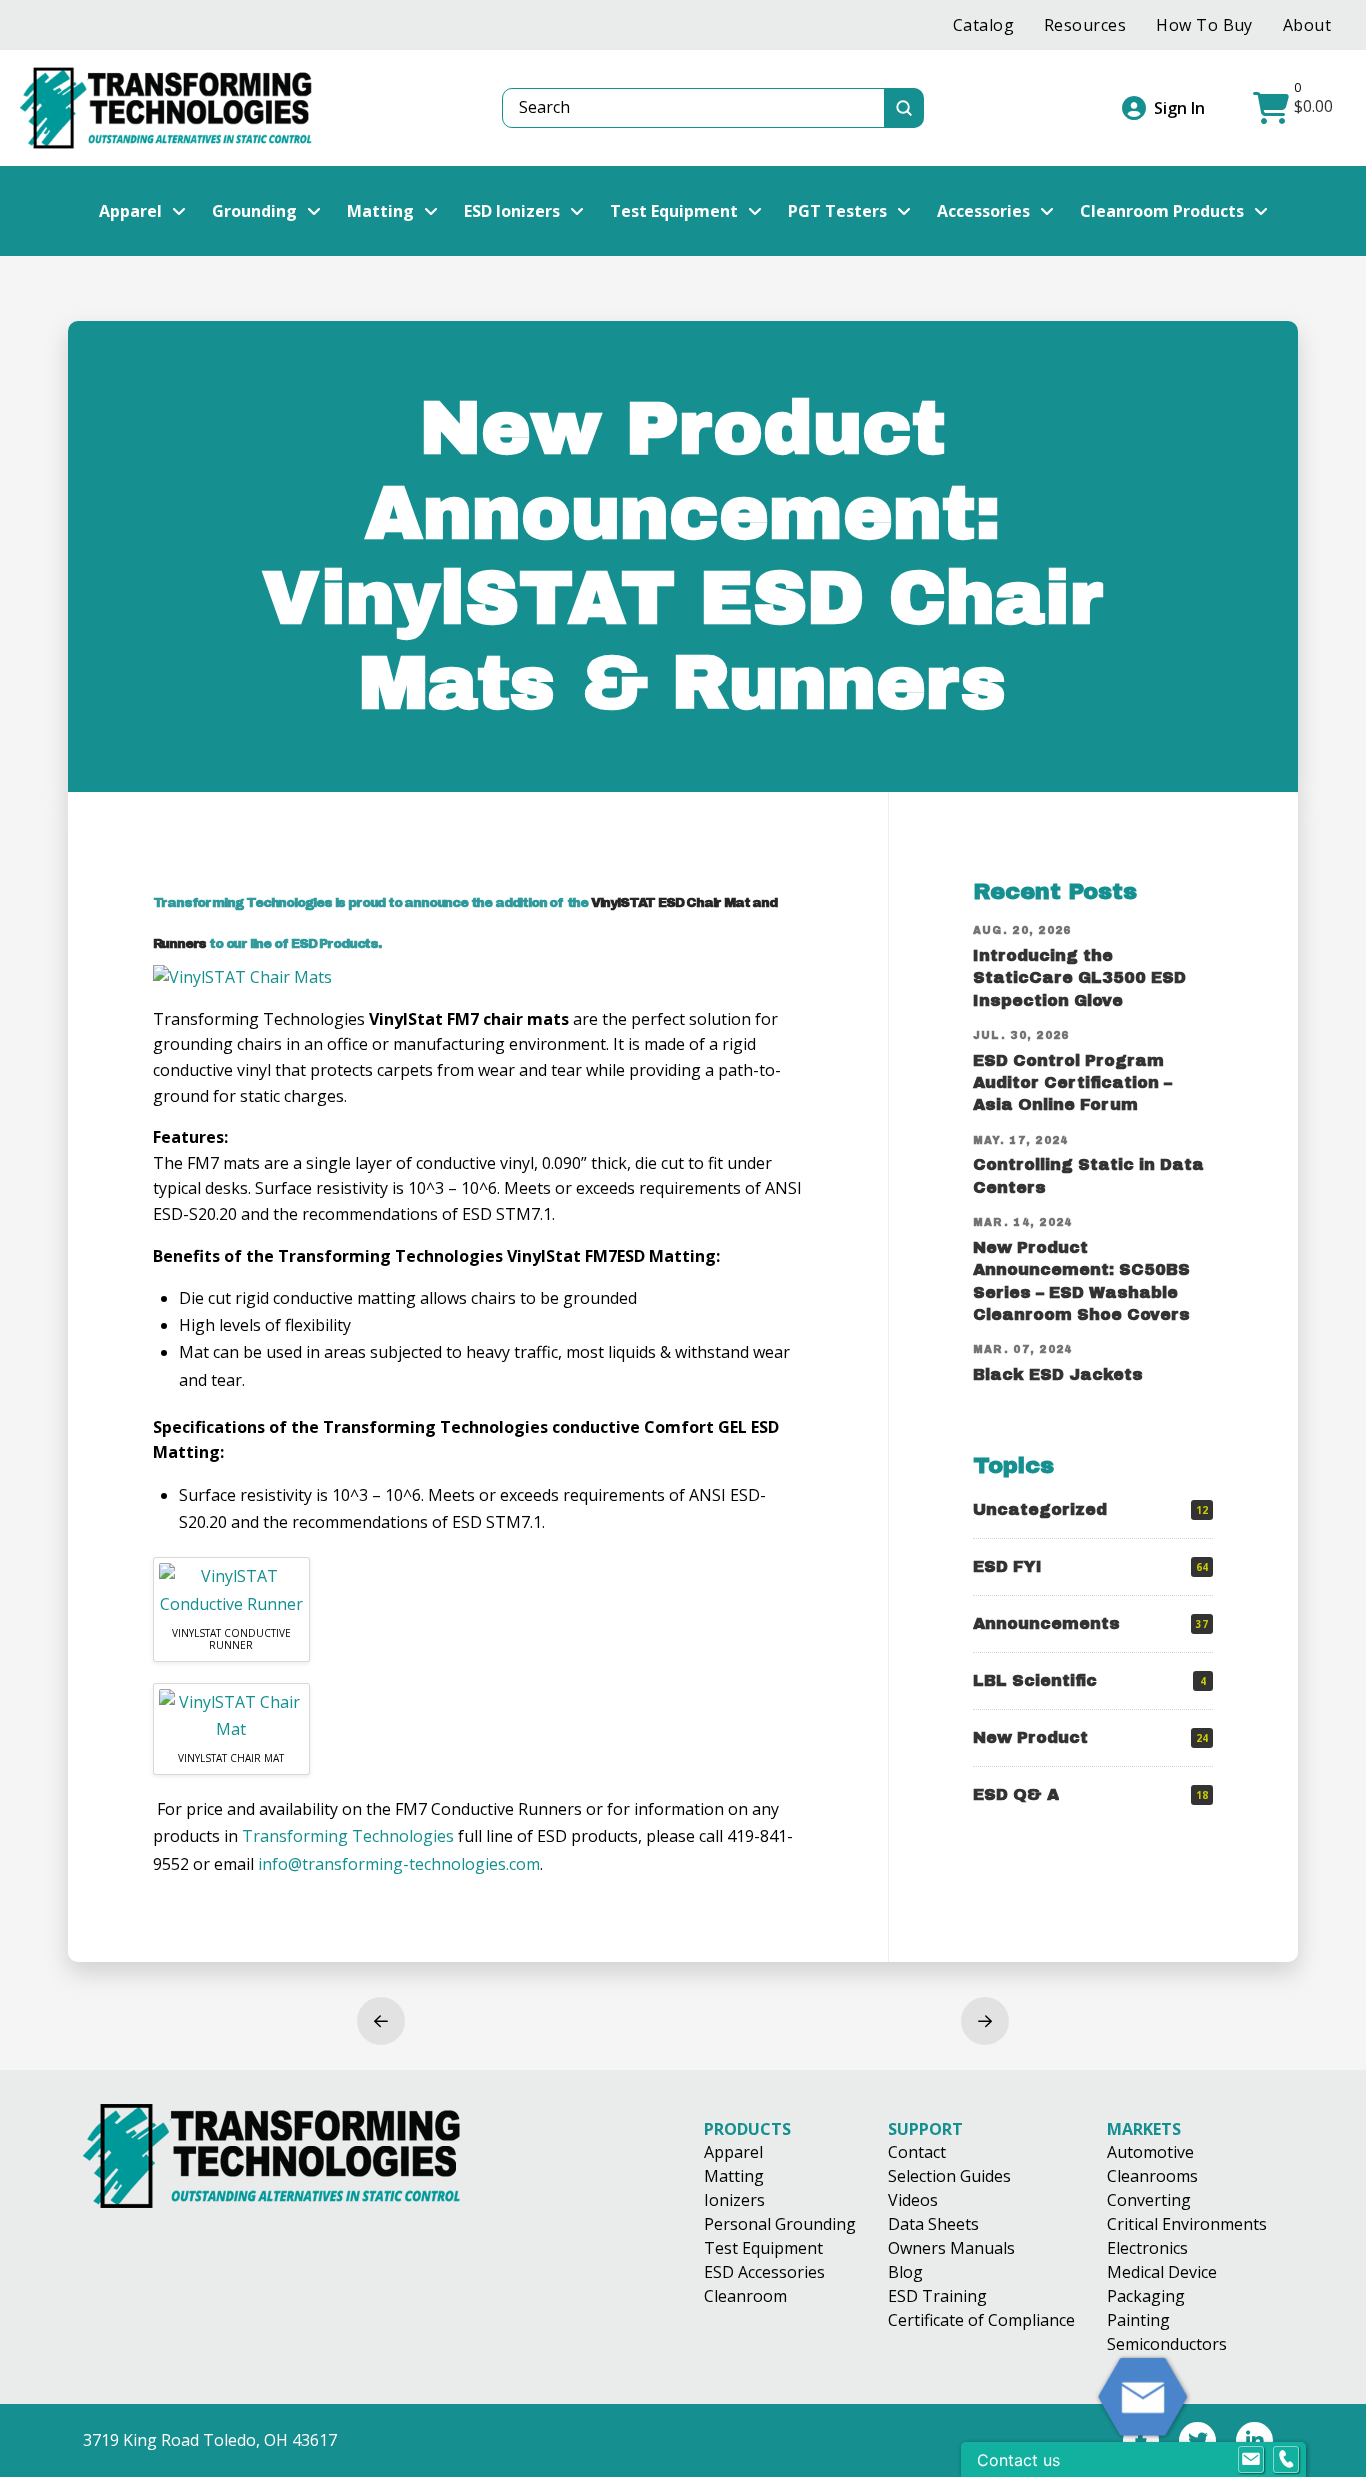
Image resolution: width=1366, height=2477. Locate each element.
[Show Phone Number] (1286, 2460)
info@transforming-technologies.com (399, 1864)
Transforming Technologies (348, 1836)
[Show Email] (1251, 2460)
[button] (1295, 108)
